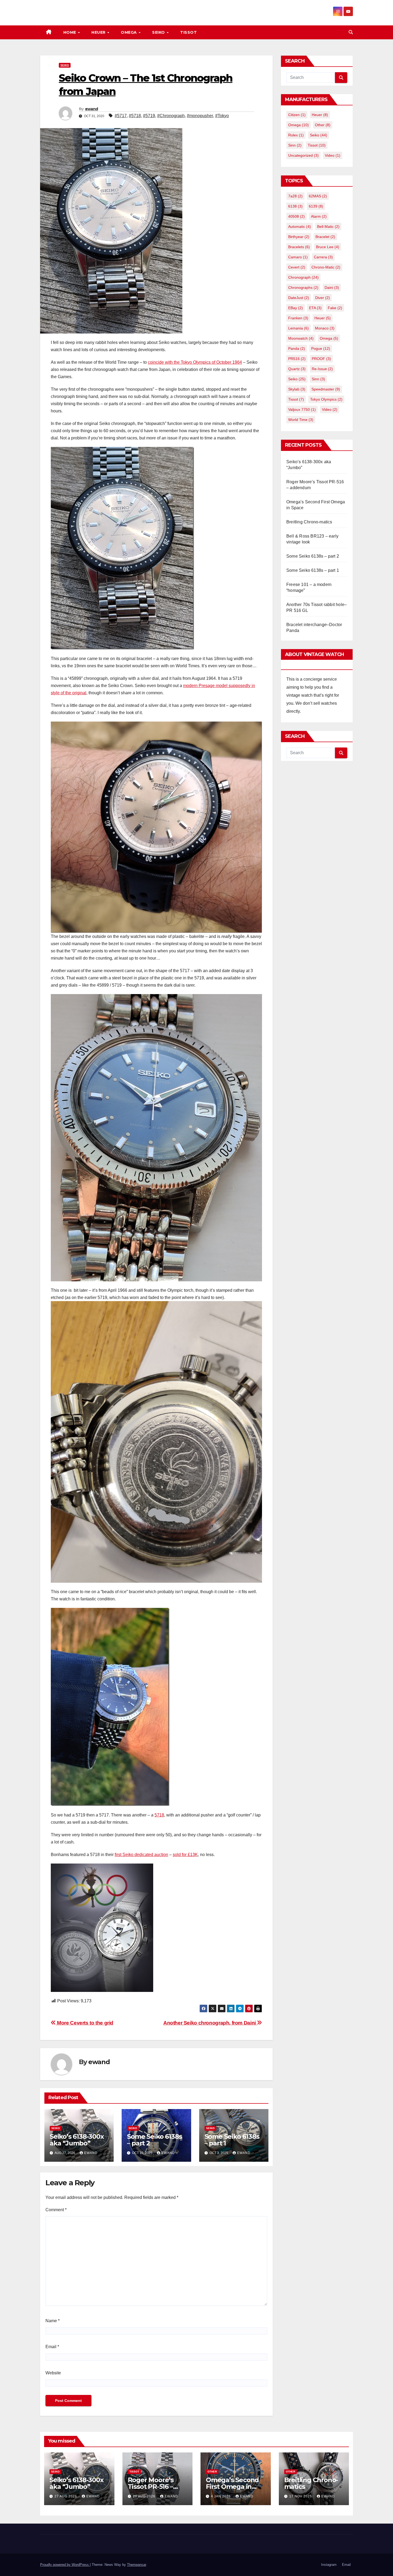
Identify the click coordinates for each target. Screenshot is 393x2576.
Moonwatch (301, 338)
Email (52, 2347)
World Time (301, 420)
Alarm (319, 216)
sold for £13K (185, 1855)
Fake (335, 308)
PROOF (321, 359)
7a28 (295, 196)
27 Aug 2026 (66, 2496)
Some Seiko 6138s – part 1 (232, 2140)
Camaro (298, 257)
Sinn (295, 145)
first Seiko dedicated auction (141, 1855)
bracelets (299, 247)
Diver (323, 298)
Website (53, 2373)
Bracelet (325, 237)
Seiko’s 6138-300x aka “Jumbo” (77, 2140)
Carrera (323, 257)
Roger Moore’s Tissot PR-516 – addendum (151, 2487)
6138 (295, 206)
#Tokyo (222, 116)
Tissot (188, 32)
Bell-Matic (328, 227)
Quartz (297, 369)
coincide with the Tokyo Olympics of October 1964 (195, 362)
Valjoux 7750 (302, 409)
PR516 (297, 359)
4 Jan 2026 (221, 2496)
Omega (129, 32)
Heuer (99, 32)
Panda (297, 348)
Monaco (325, 328)
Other (323, 125)
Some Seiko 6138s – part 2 (154, 2140)
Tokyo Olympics (326, 399)
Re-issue (322, 369)
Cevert (297, 267)
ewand (92, 109)
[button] (351, 32)
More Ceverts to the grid (85, 2023)
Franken (298, 318)
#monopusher (200, 116)
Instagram (329, 2565)
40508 (296, 216)
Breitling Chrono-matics (309, 522)
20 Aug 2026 (145, 2496)
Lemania (298, 328)
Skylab (297, 389)
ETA (315, 308)
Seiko (159, 32)
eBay (296, 308)
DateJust (299, 298)
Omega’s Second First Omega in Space (232, 2487)
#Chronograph (171, 116)
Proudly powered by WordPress (65, 2565)
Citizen (297, 115)
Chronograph (303, 277)
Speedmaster (326, 389)
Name (53, 2321)
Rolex (296, 135)
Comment (56, 2210)
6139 (316, 206)
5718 (159, 1815)
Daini (332, 287)
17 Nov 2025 (301, 2496)
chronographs (303, 287)
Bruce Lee (328, 247)
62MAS (318, 196)
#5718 (135, 116)
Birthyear (299, 237)
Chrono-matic (326, 267)
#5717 (121, 116)
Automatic (300, 227)
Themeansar (136, 2565)
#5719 (149, 116)
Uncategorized (303, 155)
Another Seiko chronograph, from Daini (210, 2023)
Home (70, 32)
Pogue (321, 348)
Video (333, 155)
